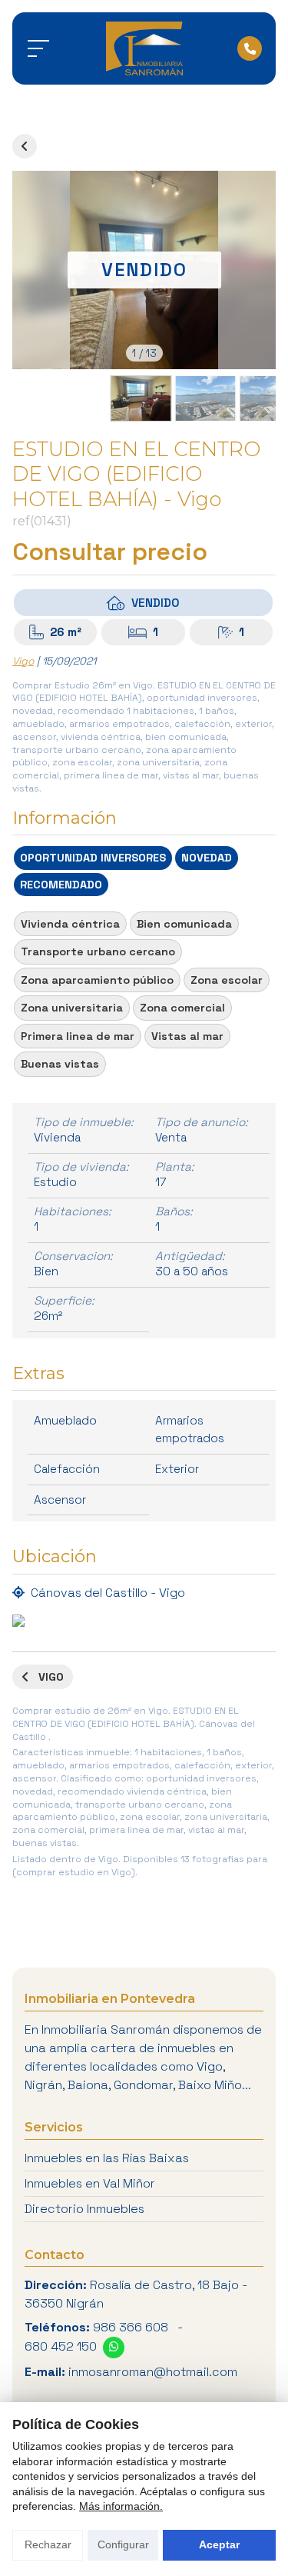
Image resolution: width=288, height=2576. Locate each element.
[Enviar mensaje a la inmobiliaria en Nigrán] (114, 2348)
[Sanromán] (144, 48)
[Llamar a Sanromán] (250, 48)
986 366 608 (131, 2327)
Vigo (23, 661)
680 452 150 (61, 2346)
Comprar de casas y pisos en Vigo (25, 146)
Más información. (121, 2506)
